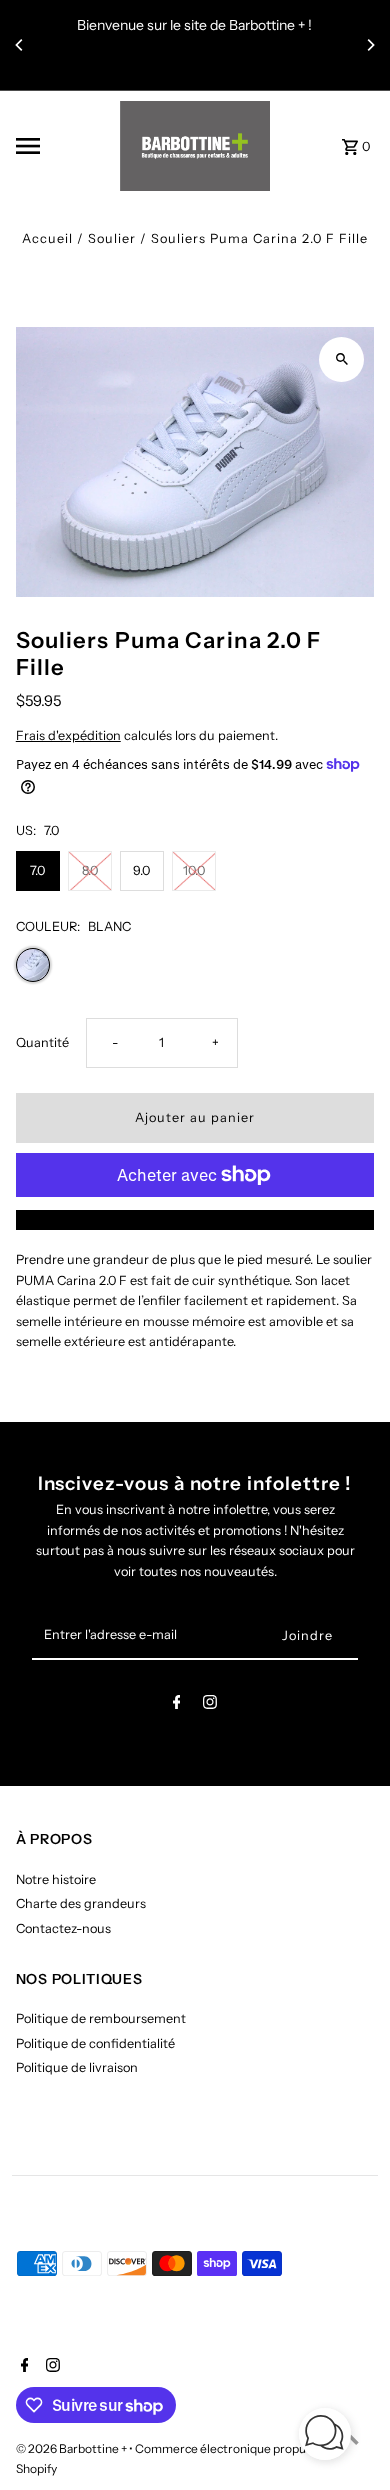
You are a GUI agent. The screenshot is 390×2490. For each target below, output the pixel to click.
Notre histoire (56, 1879)
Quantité (42, 1042)
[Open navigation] (61, 146)
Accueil (47, 238)
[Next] (370, 45)
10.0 (194, 870)
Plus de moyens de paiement (195, 1219)
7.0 (37, 870)
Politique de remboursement (101, 2018)
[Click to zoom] (341, 359)
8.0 (90, 870)
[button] (325, 2436)
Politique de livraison (77, 2067)
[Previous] (20, 45)
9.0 (141, 870)
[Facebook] (177, 1705)
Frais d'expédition (68, 735)
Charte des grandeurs (81, 1903)
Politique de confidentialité (95, 2043)
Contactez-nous (63, 1928)
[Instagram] (210, 1705)
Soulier (112, 238)
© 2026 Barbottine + (72, 2448)
